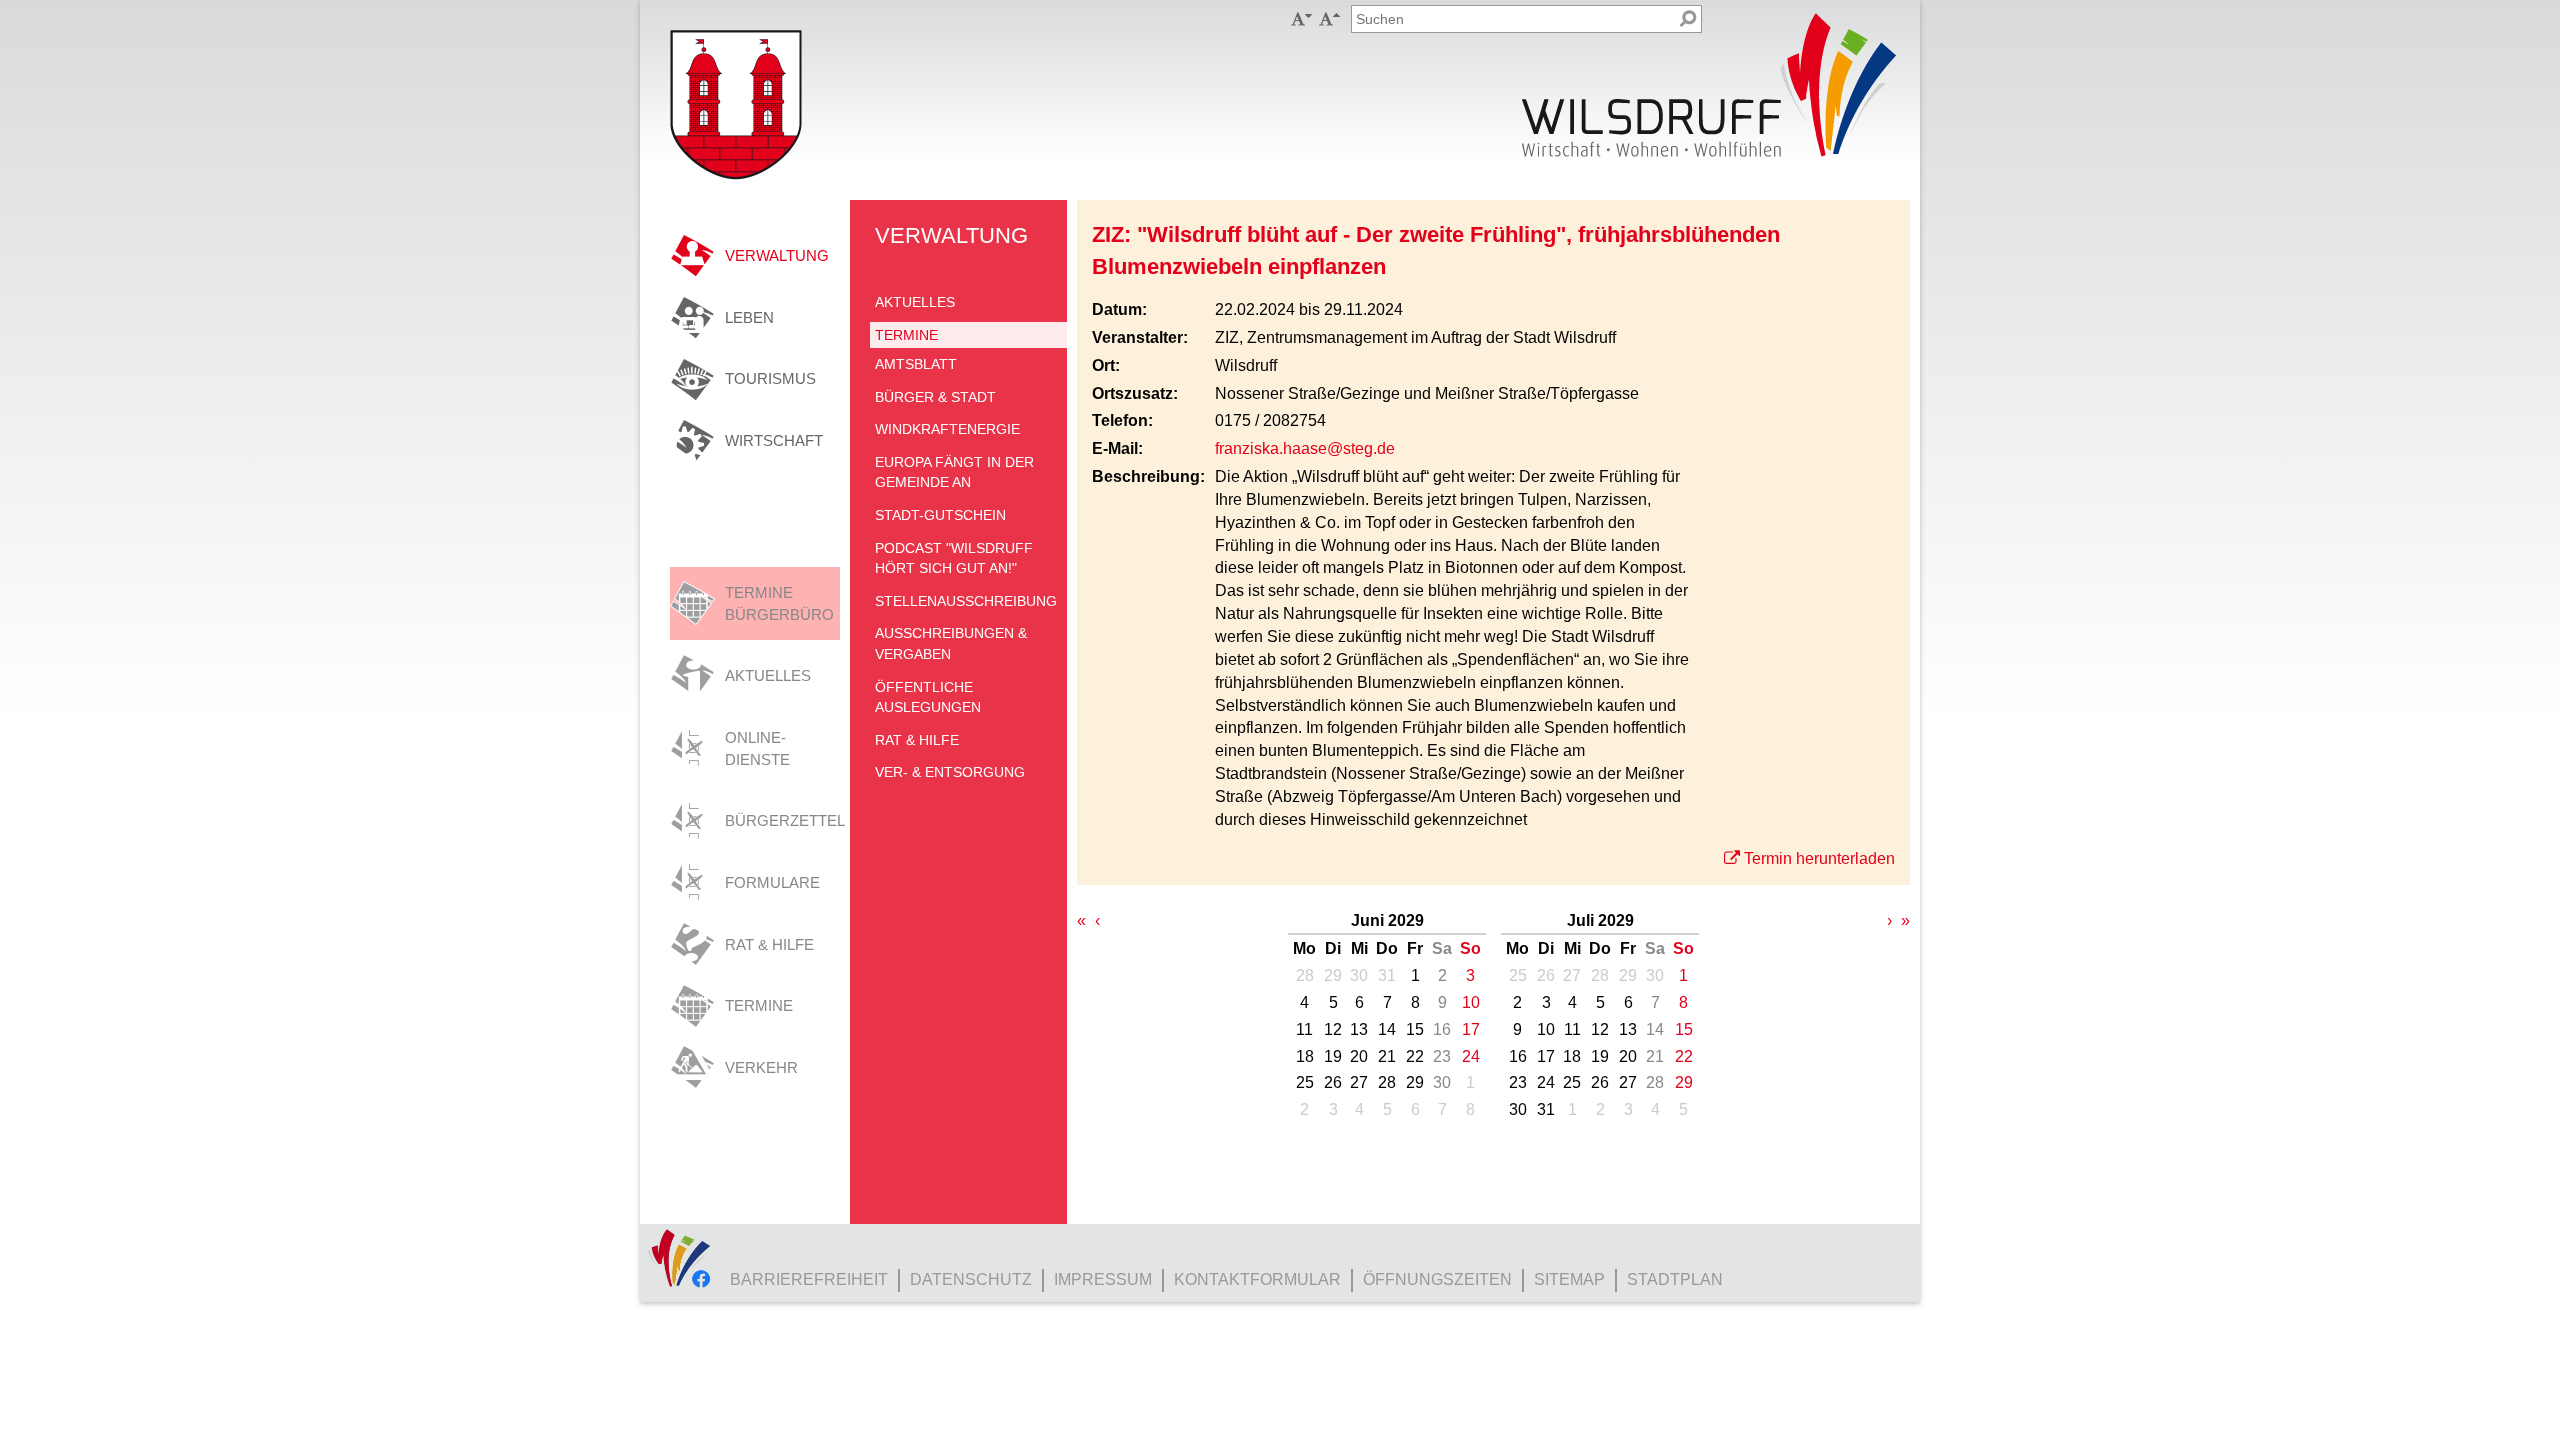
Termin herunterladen (1819, 858)
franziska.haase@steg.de (1305, 448)
